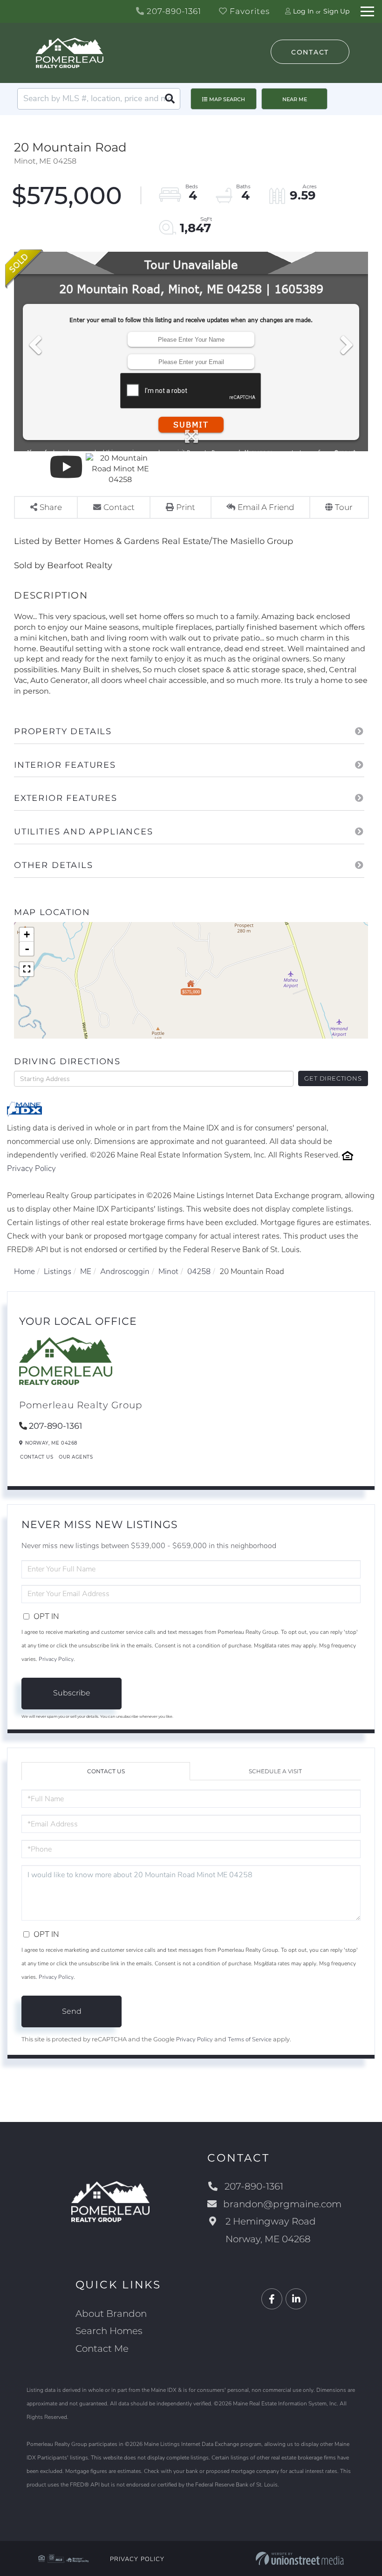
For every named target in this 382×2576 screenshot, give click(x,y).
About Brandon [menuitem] (111, 2314)
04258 (199, 1271)
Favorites (249, 11)
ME (86, 1271)
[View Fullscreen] (27, 969)
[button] (170, 99)
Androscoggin (125, 1271)
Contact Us (37, 1457)
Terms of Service (250, 2039)
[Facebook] (272, 2299)
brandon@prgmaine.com (282, 2204)
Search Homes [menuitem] (109, 2331)
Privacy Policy (31, 1168)
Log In (303, 11)
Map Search (227, 99)
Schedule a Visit (275, 1771)
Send (72, 2011)
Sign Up (336, 11)
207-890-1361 (173, 11)
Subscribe (72, 1693)
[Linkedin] (296, 2299)
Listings (58, 1271)
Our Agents (76, 1457)
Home (24, 1271)
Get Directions (333, 1078)
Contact (310, 52)
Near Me (295, 99)
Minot (168, 1271)
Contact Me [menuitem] (102, 2349)
